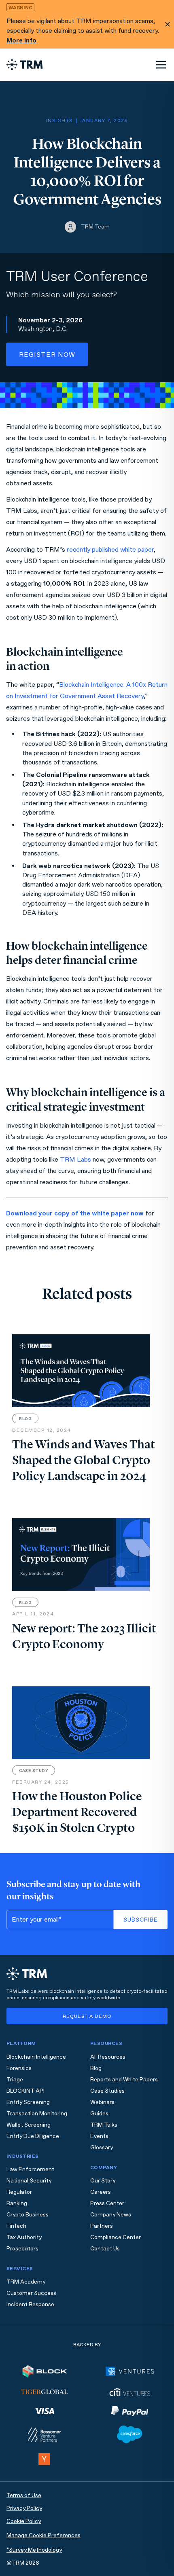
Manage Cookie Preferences (43, 2535)
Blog (96, 2068)
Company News (111, 2215)
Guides (99, 2114)
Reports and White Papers (124, 2080)
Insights (59, 121)
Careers (101, 2192)
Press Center (107, 2203)
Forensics (19, 2068)
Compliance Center (116, 2237)
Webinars (102, 2102)
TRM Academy (26, 2282)
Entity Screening (28, 2102)
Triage (15, 2080)
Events (99, 2136)
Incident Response (30, 2304)
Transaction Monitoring (37, 2114)
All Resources (108, 2057)
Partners (102, 2226)
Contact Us (105, 2249)
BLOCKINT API (25, 2091)
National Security (29, 2181)
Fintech (16, 2226)
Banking (17, 2203)
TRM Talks (104, 2125)
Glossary (102, 2147)
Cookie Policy (24, 2521)
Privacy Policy (24, 2508)
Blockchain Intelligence (36, 2057)
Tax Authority (24, 2237)
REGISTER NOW (47, 355)
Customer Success (31, 2293)
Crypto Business (28, 2215)
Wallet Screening (29, 2125)
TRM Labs (75, 1159)
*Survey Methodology (34, 2550)
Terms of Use (24, 2495)
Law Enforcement (30, 2169)
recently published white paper (110, 549)
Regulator (19, 2192)
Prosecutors (22, 2249)
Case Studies (107, 2091)
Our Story (103, 2181)
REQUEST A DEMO (87, 2016)
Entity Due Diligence (33, 2136)
